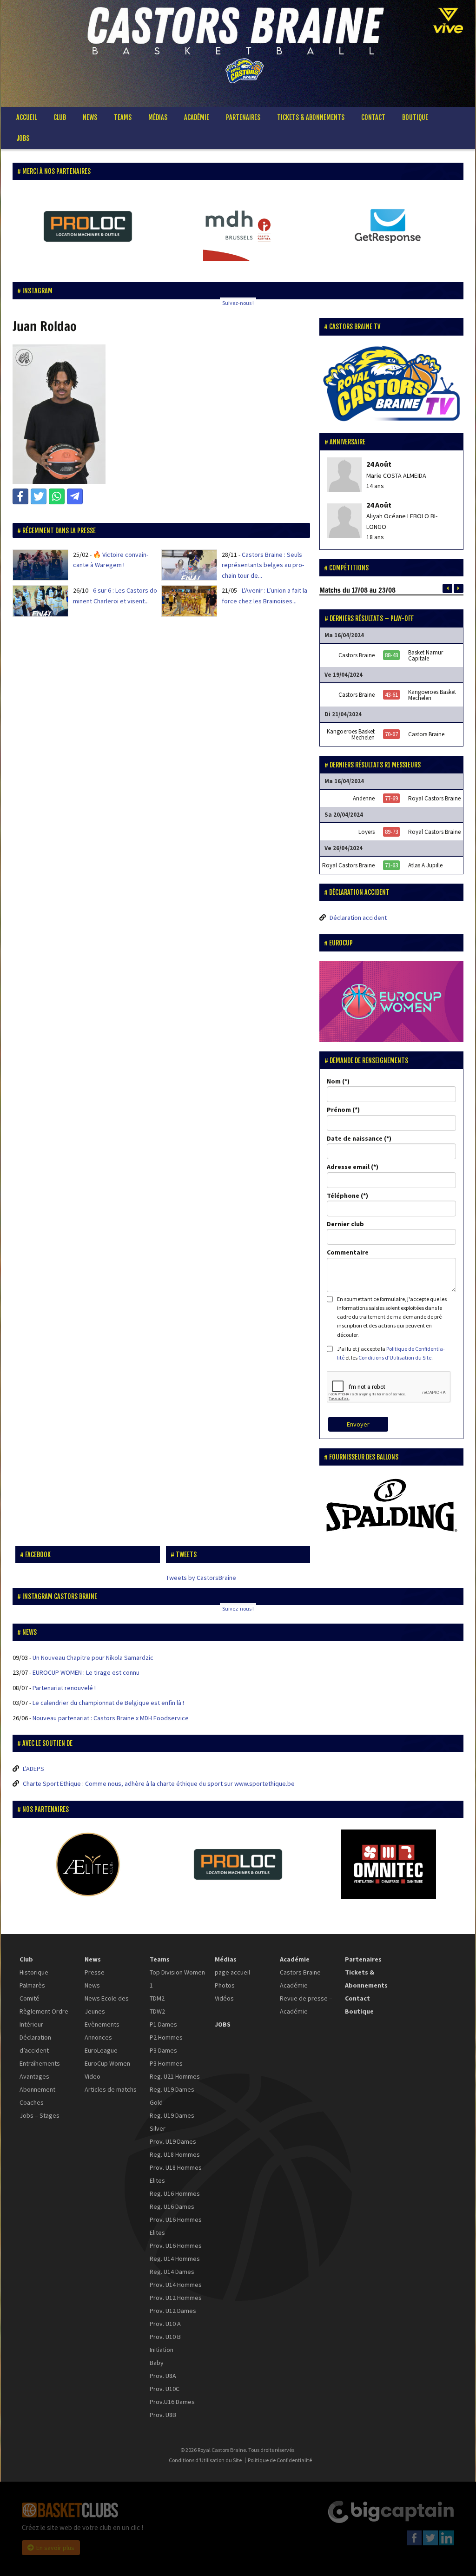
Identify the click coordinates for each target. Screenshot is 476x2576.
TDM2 (157, 1998)
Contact (373, 117)
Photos (225, 1985)
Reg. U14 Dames (172, 2272)
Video (93, 2076)
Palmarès (32, 1985)
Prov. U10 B (165, 2337)
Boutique (415, 117)
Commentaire (348, 1252)
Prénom (339, 1110)
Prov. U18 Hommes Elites (176, 2174)
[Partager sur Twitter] (39, 496)
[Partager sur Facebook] (20, 496)
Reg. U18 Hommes (175, 2154)
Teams (123, 117)
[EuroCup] (391, 1001)
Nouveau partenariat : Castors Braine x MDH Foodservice (111, 1718)
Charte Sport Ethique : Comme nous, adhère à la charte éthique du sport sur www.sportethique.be (159, 1783)
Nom (334, 1081)
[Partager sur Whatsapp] (57, 496)
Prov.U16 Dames (172, 2402)
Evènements (102, 2024)
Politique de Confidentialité (280, 2460)
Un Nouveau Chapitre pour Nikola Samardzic (93, 1658)
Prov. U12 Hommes (176, 2298)
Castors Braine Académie (300, 1979)
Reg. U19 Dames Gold (172, 2096)
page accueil (232, 1972)
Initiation (162, 2350)
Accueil (26, 117)
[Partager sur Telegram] (75, 496)
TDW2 (157, 2011)
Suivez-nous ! (238, 303)
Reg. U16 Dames (172, 2206)
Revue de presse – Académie (306, 2005)
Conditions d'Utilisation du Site (395, 1357)
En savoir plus (55, 2548)
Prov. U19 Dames (173, 2141)
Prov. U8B (163, 2415)
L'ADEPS (33, 1769)
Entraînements (40, 2063)
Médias (158, 117)
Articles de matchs (111, 2089)
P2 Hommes (166, 2037)
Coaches (32, 2102)
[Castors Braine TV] (391, 384)
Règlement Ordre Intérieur (44, 2018)
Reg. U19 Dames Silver (172, 2122)
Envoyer (358, 1424)
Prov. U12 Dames (173, 2311)
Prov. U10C (165, 2389)
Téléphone (343, 1196)
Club (60, 117)
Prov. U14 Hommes (176, 2285)
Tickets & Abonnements (311, 117)
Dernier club (345, 1224)
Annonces (98, 2037)
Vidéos (224, 1998)
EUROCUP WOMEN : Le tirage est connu (86, 1672)
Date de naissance (355, 1138)
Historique (34, 1972)
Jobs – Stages (40, 2115)
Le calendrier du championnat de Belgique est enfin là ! (108, 1703)
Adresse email (348, 1167)
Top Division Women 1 (177, 1979)
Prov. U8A (163, 2376)
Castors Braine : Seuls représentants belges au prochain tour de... (263, 565)
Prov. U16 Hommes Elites (176, 2226)
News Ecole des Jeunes (107, 2005)
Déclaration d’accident (35, 2044)
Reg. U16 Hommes (175, 2193)
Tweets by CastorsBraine (201, 1578)
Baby (157, 2363)
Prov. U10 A (165, 2324)
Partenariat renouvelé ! (64, 1688)
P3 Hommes (166, 2063)
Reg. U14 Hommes (175, 2259)
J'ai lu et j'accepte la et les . (391, 1353)
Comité (30, 1998)
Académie (197, 117)
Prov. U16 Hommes (176, 2246)
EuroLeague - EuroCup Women (107, 2057)
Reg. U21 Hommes (175, 2076)
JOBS (23, 138)
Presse (95, 1972)
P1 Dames (163, 2024)
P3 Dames (163, 2050)
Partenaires (243, 117)
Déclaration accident (358, 918)
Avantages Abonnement (37, 2083)
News (90, 117)
